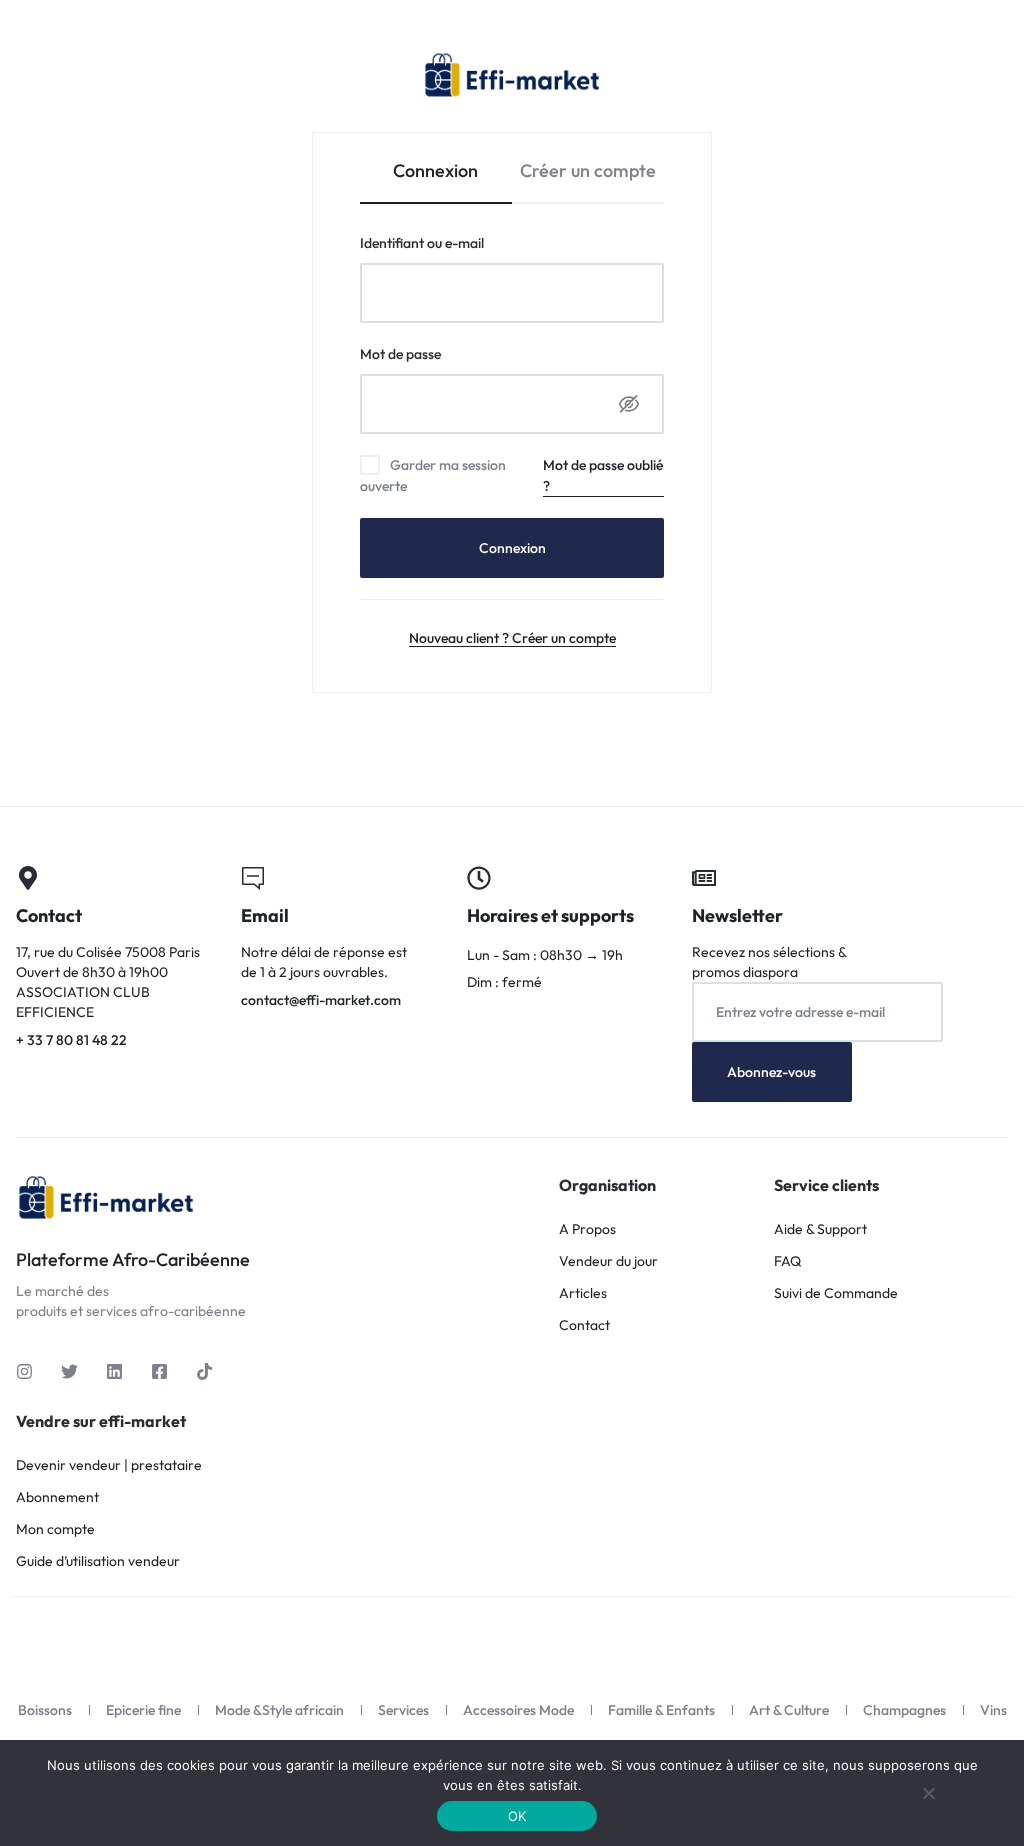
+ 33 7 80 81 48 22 (112, 959)
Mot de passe (436, 353)
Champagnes (904, 1710)
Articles (583, 1293)
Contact (584, 1325)
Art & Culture (789, 1710)
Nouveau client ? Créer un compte (512, 638)
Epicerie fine (143, 1710)
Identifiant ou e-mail (458, 242)
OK (517, 1816)
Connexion (512, 548)
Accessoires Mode (518, 1710)
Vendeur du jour (608, 1261)
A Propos (587, 1229)
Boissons (45, 1710)
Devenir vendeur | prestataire (109, 1465)
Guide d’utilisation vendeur (98, 1561)
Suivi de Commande (836, 1293)
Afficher (629, 404)
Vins (993, 1710)
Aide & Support (820, 1229)
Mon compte (55, 1529)
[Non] (929, 1793)
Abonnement (57, 1497)
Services (403, 1710)
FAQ (787, 1261)
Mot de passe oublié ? (603, 475)
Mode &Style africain (279, 1710)
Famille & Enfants (661, 1710)
